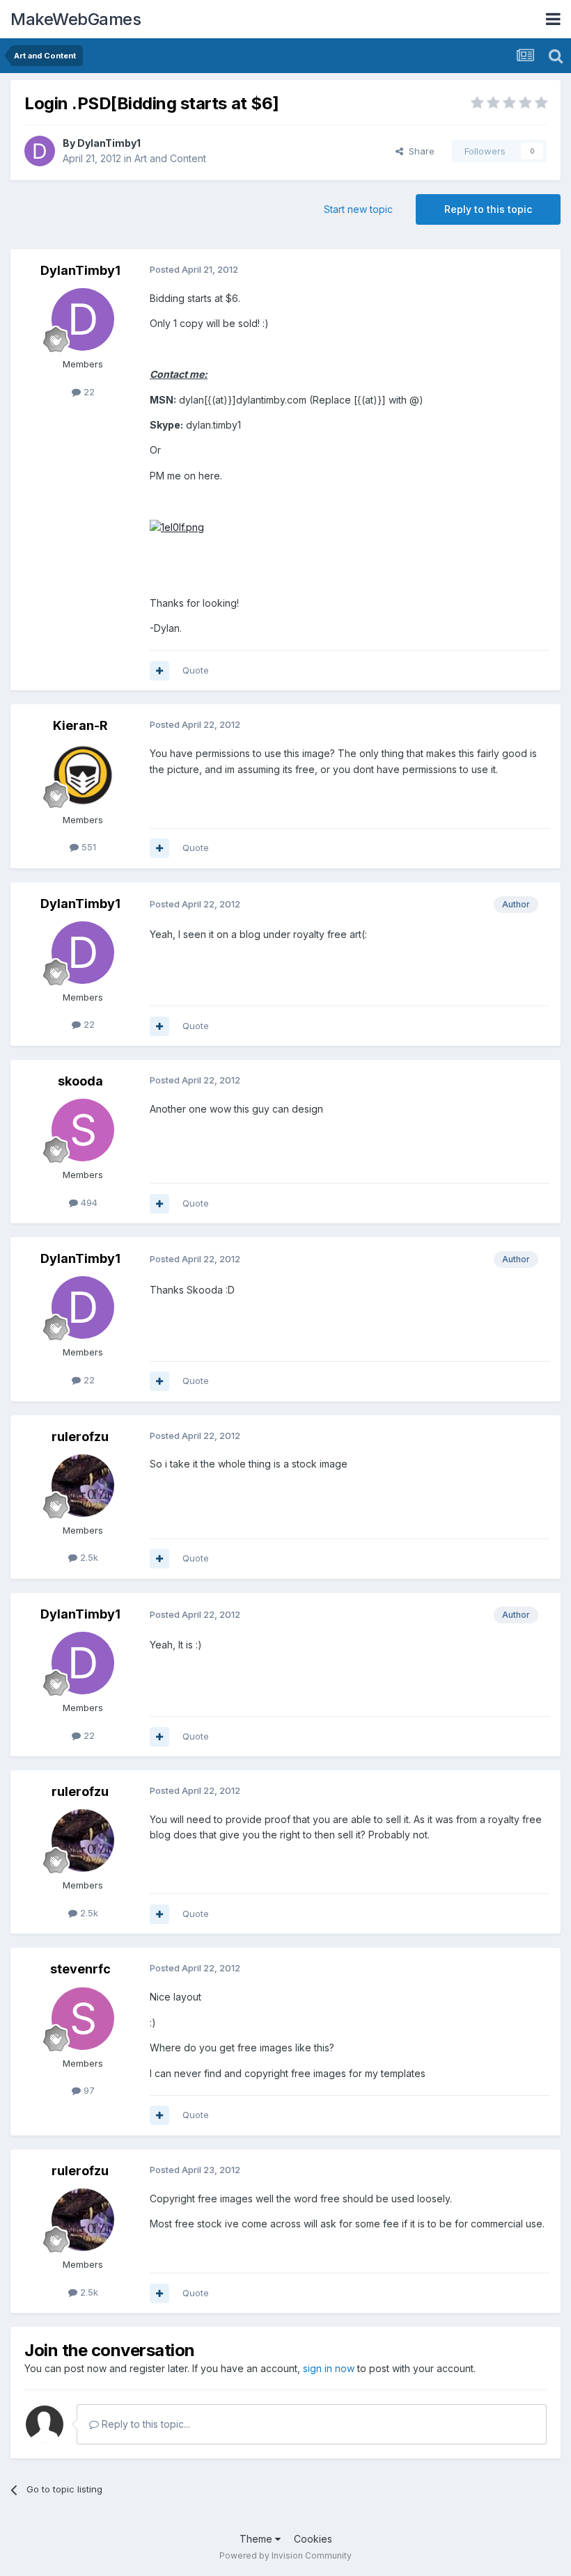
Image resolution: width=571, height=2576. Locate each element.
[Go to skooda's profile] (83, 1130)
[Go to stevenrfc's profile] (83, 2019)
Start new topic (358, 209)
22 (88, 392)
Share (419, 151)
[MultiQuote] (159, 671)
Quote (196, 670)
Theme (257, 2539)
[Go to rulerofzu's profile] (83, 1486)
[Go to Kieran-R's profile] (83, 775)
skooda (80, 1081)
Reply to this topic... (144, 2424)
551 (87, 847)
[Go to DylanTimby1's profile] (40, 151)
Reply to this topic (488, 209)
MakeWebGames (76, 19)
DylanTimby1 (109, 143)
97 (88, 2090)
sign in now (329, 2368)
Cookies (313, 2539)
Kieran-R (80, 725)
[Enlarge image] (177, 526)
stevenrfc (80, 1969)
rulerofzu (80, 1437)
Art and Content (170, 158)
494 (88, 1202)
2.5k (88, 1557)
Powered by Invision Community (285, 2555)
